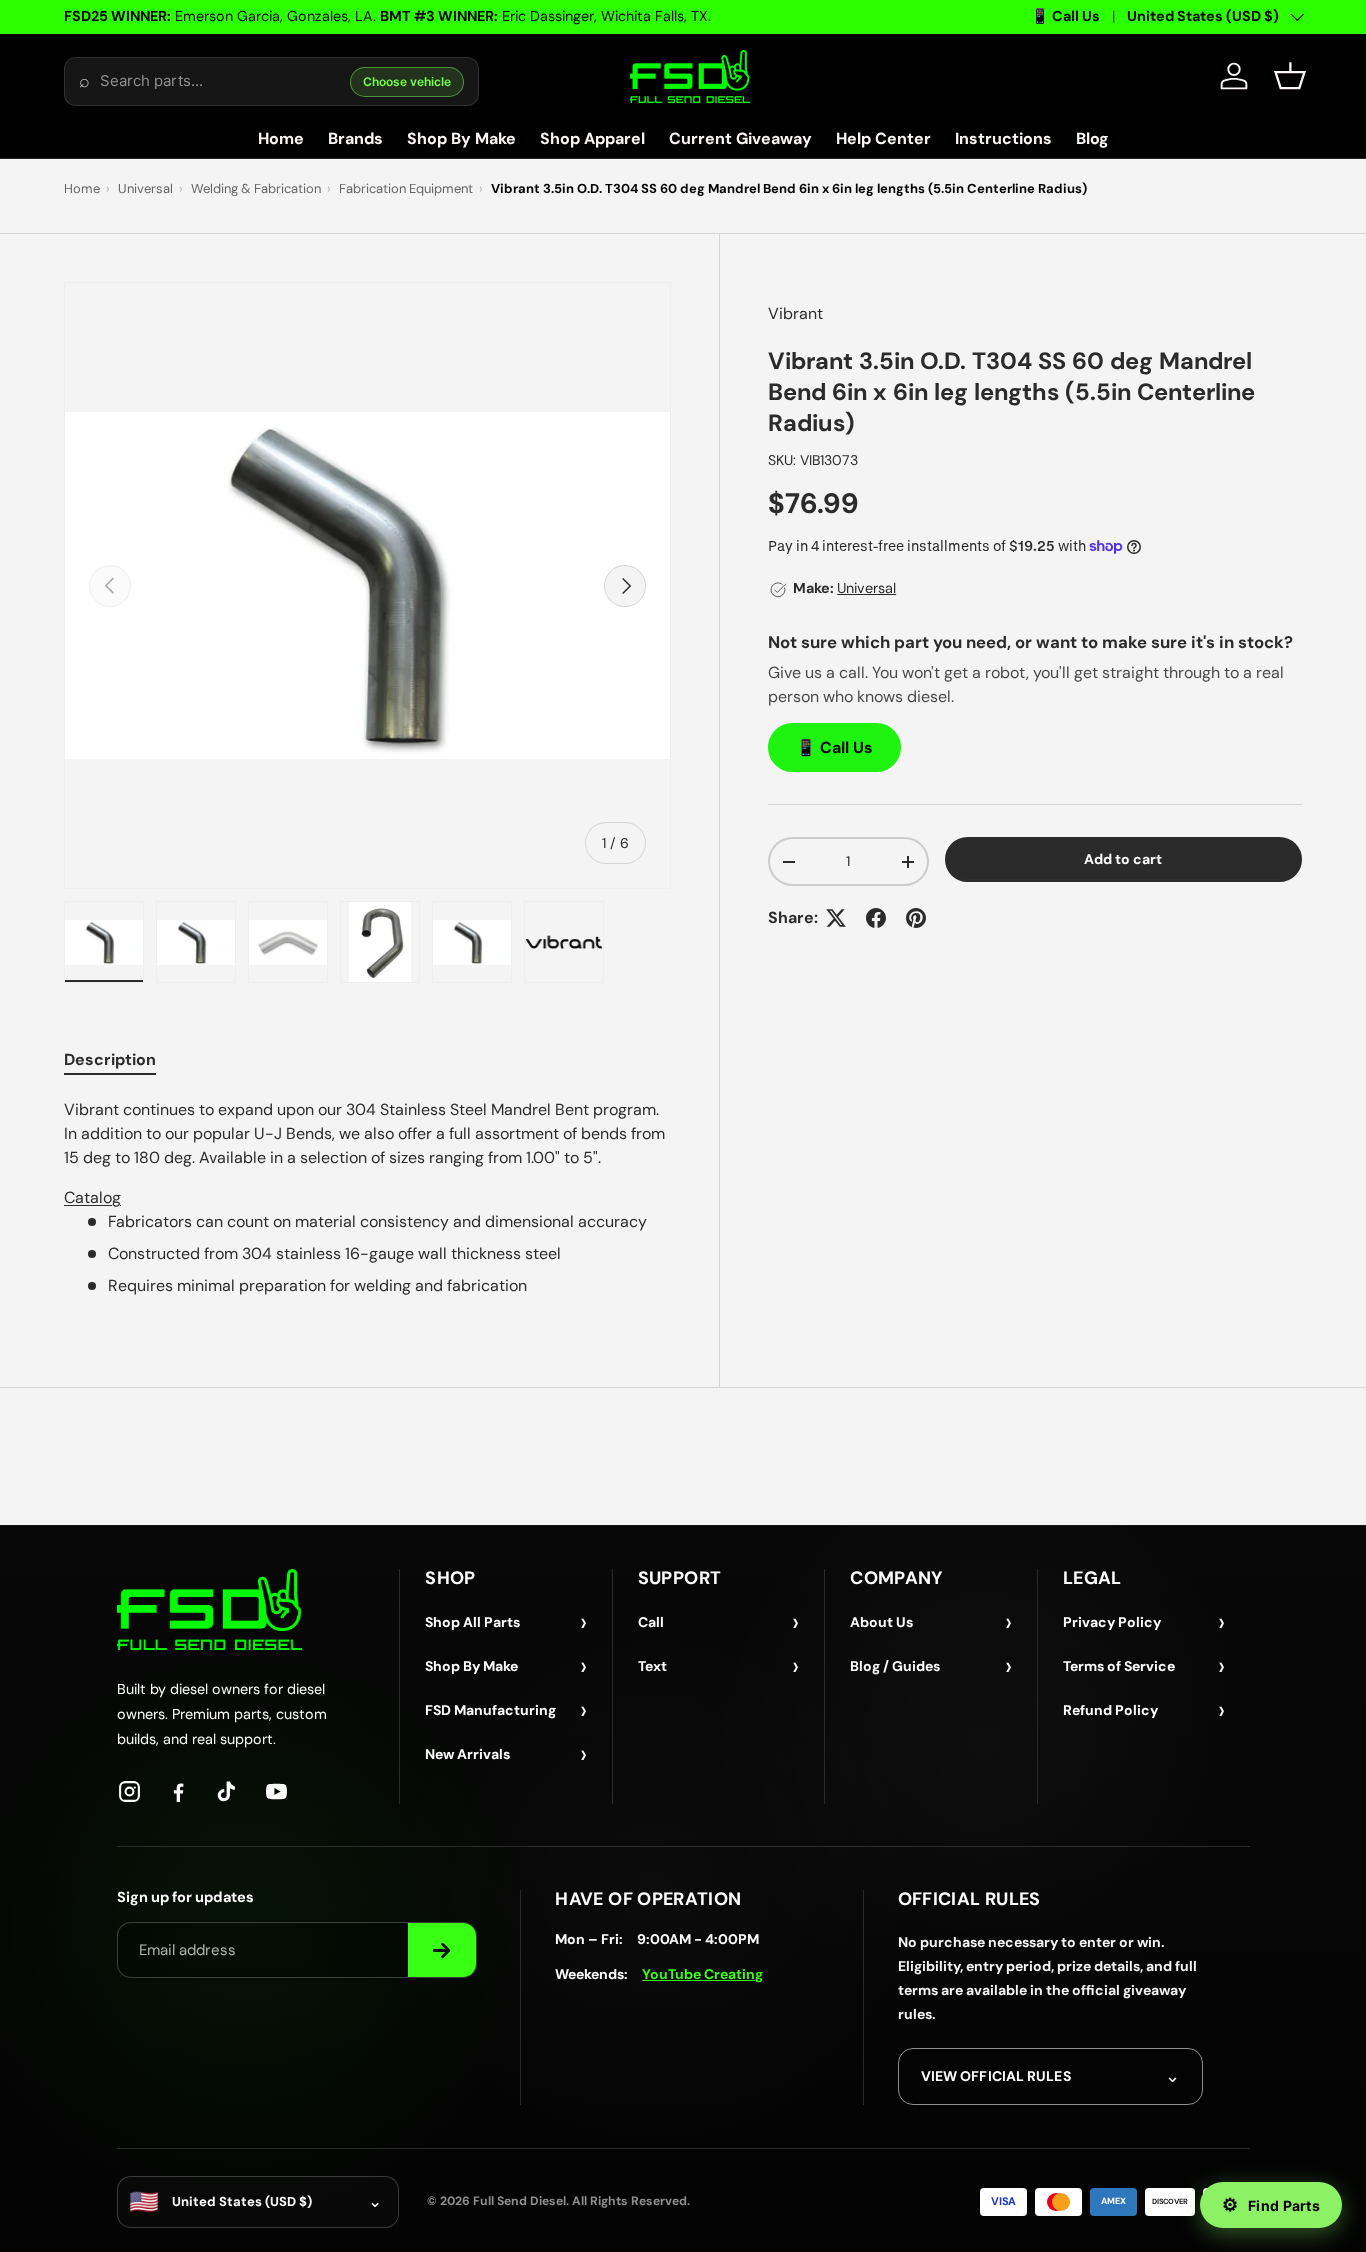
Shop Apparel (592, 138)
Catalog (92, 1197)
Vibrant (795, 313)
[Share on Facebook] (876, 918)
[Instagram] (129, 1791)
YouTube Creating (702, 1974)
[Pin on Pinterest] (916, 918)
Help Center (883, 138)
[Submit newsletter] (442, 1950)
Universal (145, 188)
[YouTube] (276, 1791)
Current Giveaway (740, 138)
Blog (1092, 138)
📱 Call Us (1065, 16)
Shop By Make (461, 138)
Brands (355, 138)
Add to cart (1123, 860)
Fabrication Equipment (406, 188)
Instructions (1003, 138)
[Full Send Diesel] (209, 1609)
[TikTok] (227, 1791)
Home (281, 138)
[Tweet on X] (836, 918)
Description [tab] (110, 1059)
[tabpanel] (367, 1198)
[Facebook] (178, 1791)
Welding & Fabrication (256, 188)
